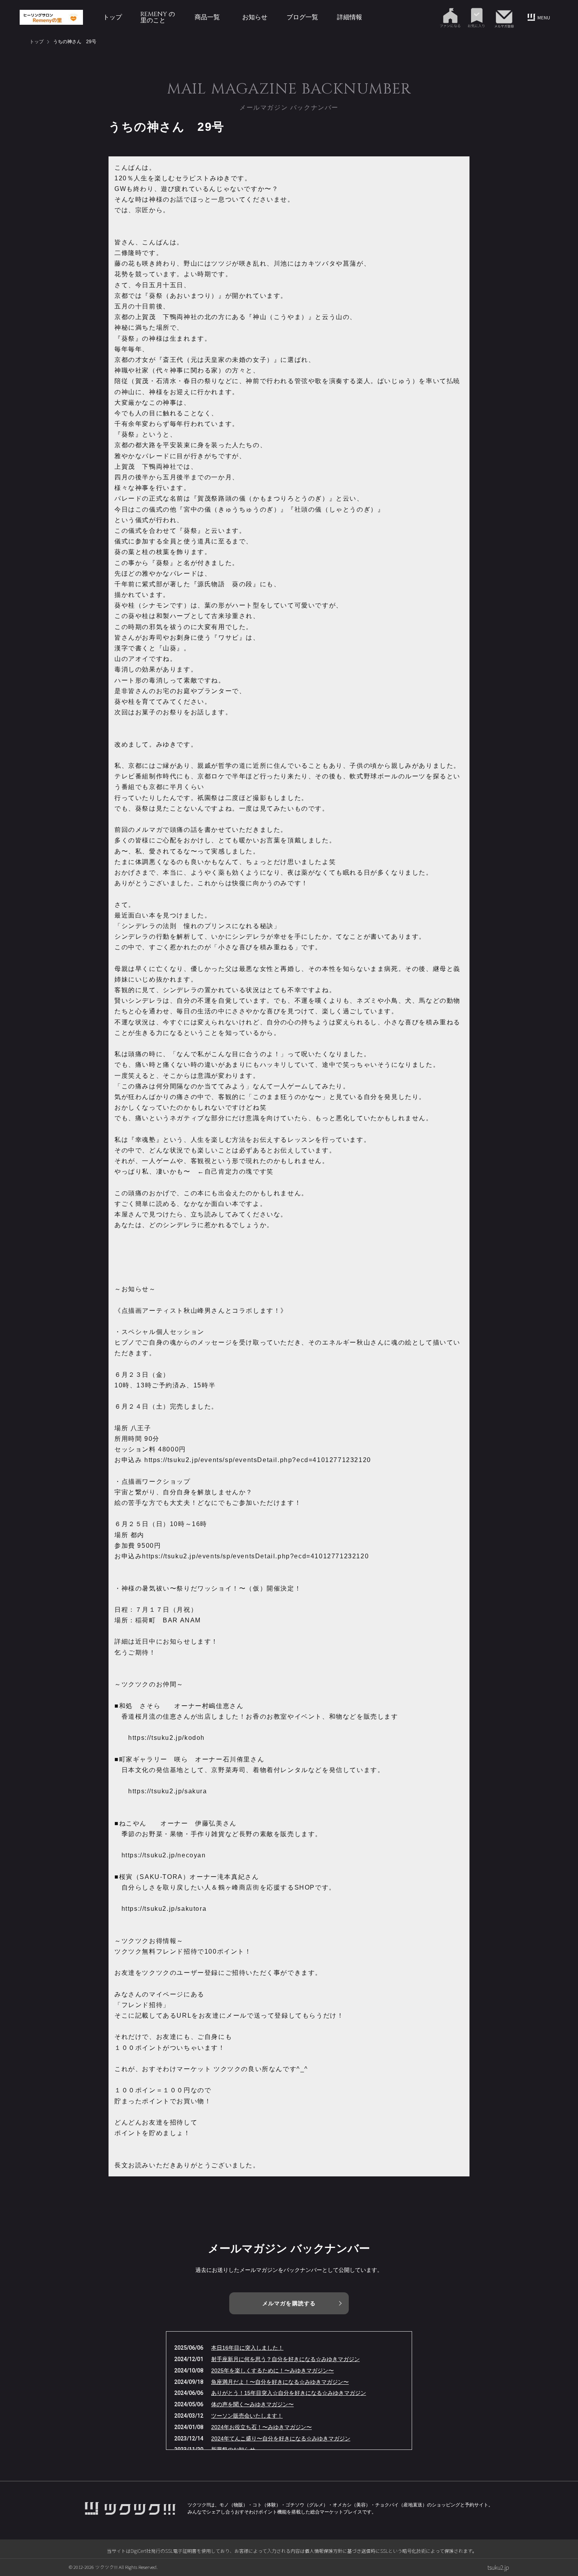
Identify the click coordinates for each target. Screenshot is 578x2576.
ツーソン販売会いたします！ (247, 2416)
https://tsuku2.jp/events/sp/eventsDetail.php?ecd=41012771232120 (258, 1460)
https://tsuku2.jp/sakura (168, 1791)
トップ (112, 17)
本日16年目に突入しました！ (247, 2348)
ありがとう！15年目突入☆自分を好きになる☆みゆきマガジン (289, 2393)
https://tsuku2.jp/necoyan (164, 1855)
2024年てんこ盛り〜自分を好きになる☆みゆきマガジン (281, 2438)
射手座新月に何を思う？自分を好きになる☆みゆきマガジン (285, 2359)
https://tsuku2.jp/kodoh (167, 1738)
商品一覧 (207, 17)
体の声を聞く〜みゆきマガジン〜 (252, 2404)
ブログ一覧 (302, 17)
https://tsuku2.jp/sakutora (164, 1909)
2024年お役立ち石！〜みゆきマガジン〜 (261, 2427)
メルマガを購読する (289, 2303)
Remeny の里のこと (158, 17)
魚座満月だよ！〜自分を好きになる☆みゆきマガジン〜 (280, 2382)
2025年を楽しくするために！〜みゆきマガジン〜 (272, 2371)
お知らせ (255, 17)
